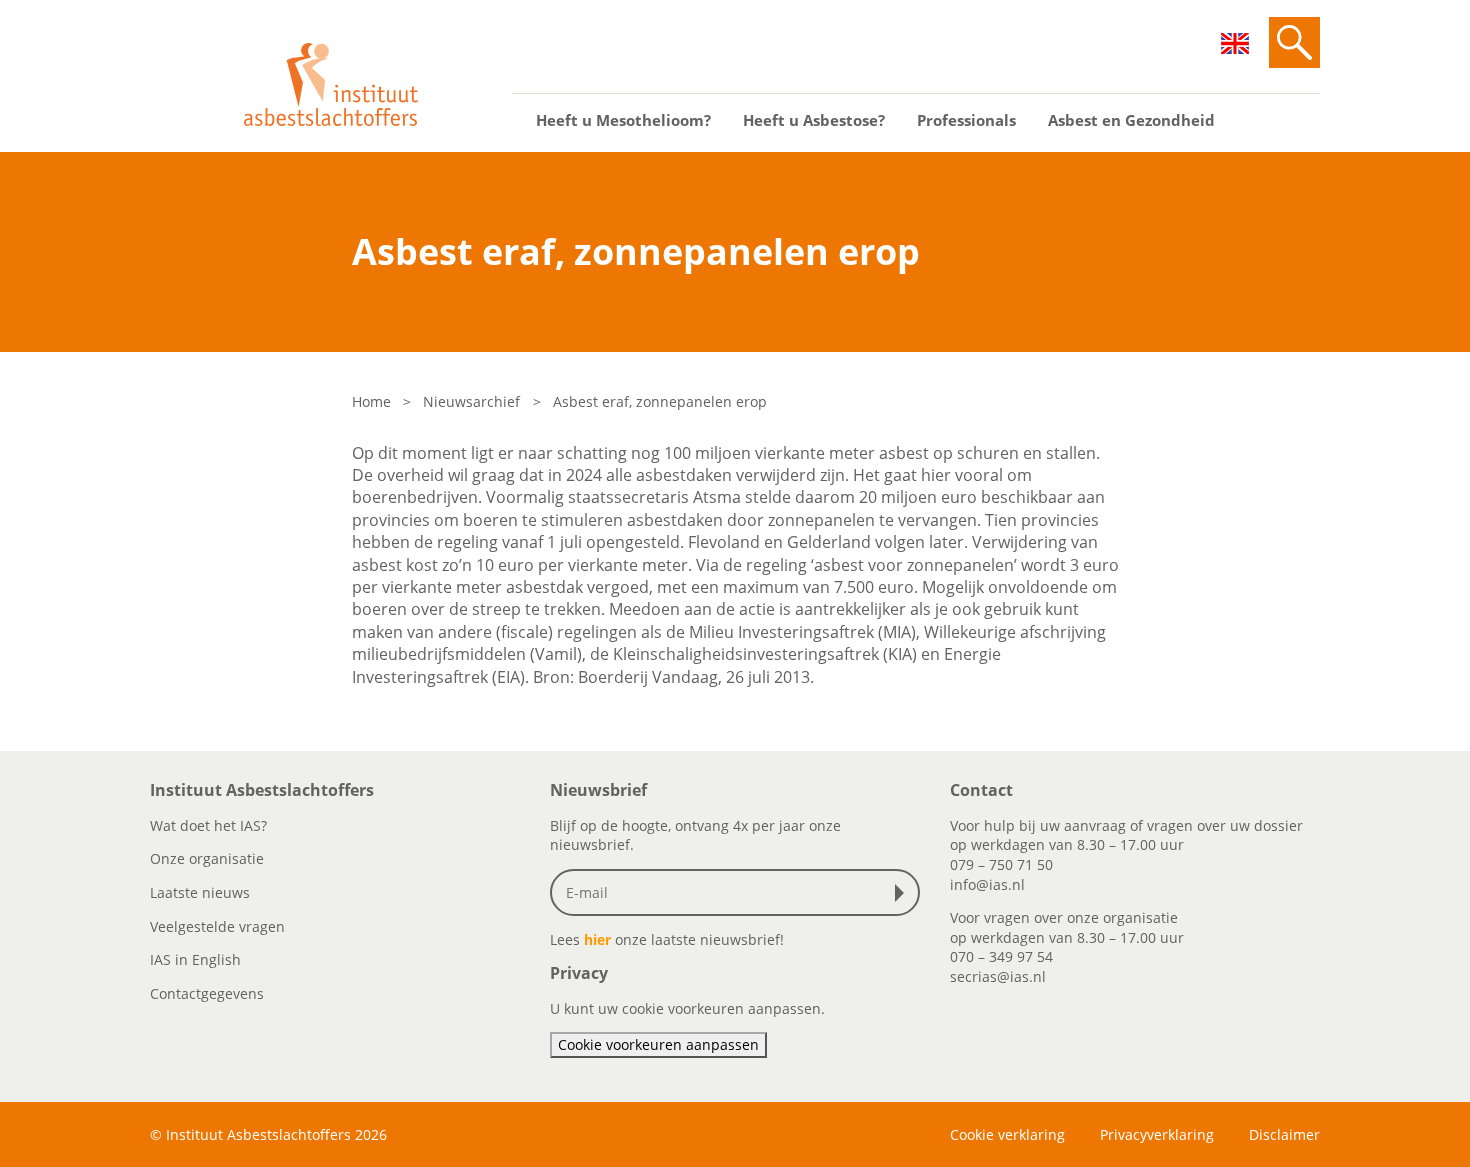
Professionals (966, 120)
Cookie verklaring (1007, 1134)
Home (371, 401)
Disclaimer (1284, 1134)
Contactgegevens (207, 993)
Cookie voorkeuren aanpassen (658, 1044)
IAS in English (195, 959)
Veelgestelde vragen (217, 926)
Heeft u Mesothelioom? (623, 120)
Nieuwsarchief (471, 401)
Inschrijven (904, 893)
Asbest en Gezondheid (1131, 120)
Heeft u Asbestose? (814, 120)
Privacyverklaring (1157, 1134)
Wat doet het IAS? (208, 825)
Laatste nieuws (200, 892)
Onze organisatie (207, 858)
